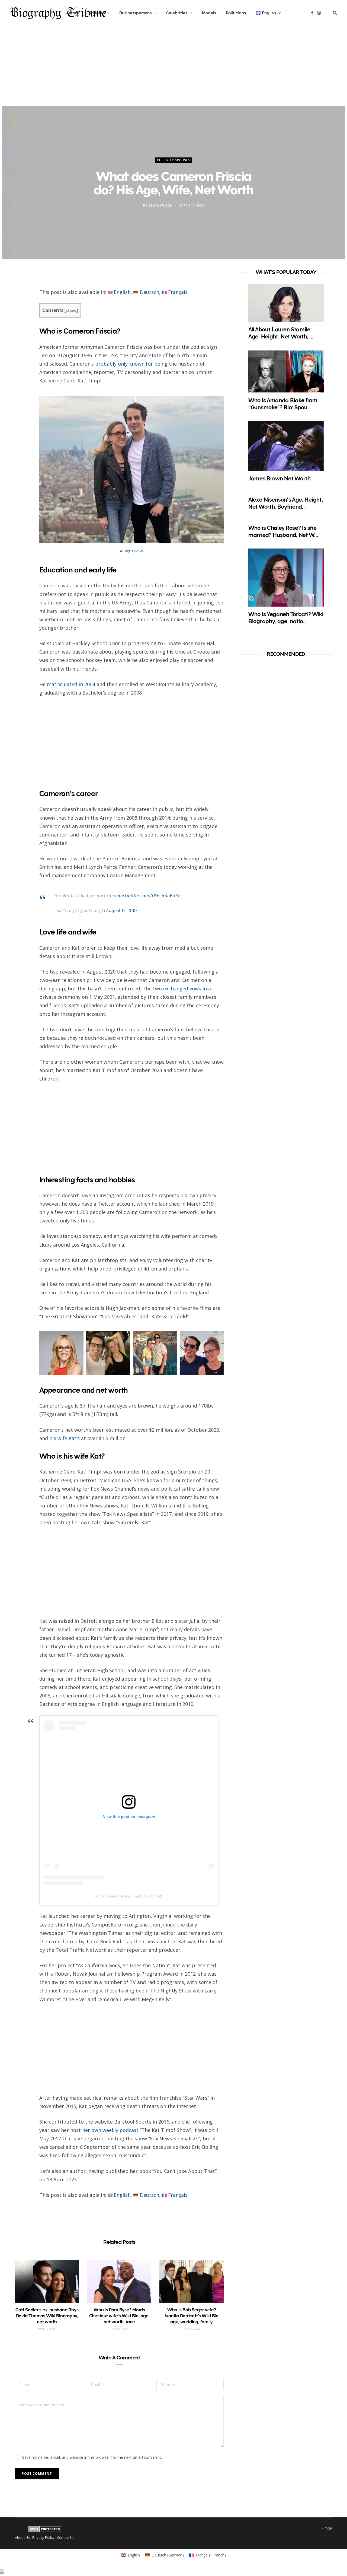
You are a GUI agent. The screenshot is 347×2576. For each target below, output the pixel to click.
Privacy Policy (43, 2538)
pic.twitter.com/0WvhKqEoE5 (149, 896)
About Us (22, 2538)
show (71, 311)
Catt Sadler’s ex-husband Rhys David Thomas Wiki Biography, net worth (47, 2316)
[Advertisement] (173, 68)
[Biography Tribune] (58, 13)
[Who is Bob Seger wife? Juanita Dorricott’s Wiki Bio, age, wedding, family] (192, 2281)
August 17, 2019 (121, 911)
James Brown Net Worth (279, 479)
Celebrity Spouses (173, 160)
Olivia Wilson (160, 205)
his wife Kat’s (65, 1438)
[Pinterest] (22, 324)
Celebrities (177, 13)
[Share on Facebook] (22, 295)
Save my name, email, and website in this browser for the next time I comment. (92, 2457)
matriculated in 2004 (71, 684)
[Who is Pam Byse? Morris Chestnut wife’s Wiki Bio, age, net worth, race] (119, 2281)
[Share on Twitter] (22, 309)
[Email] (22, 338)
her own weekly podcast (110, 2130)
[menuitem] (268, 13)
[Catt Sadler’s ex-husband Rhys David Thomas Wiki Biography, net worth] (47, 2281)
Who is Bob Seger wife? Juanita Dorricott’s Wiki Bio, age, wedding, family (192, 2316)
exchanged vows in (185, 988)
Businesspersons (135, 13)
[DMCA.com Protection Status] (45, 2531)
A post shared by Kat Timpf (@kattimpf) (129, 1896)
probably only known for (124, 364)
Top (328, 2529)
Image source (132, 550)
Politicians (236, 13)
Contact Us (66, 2538)
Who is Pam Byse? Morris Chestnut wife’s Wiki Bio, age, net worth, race (119, 2316)
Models (209, 13)
